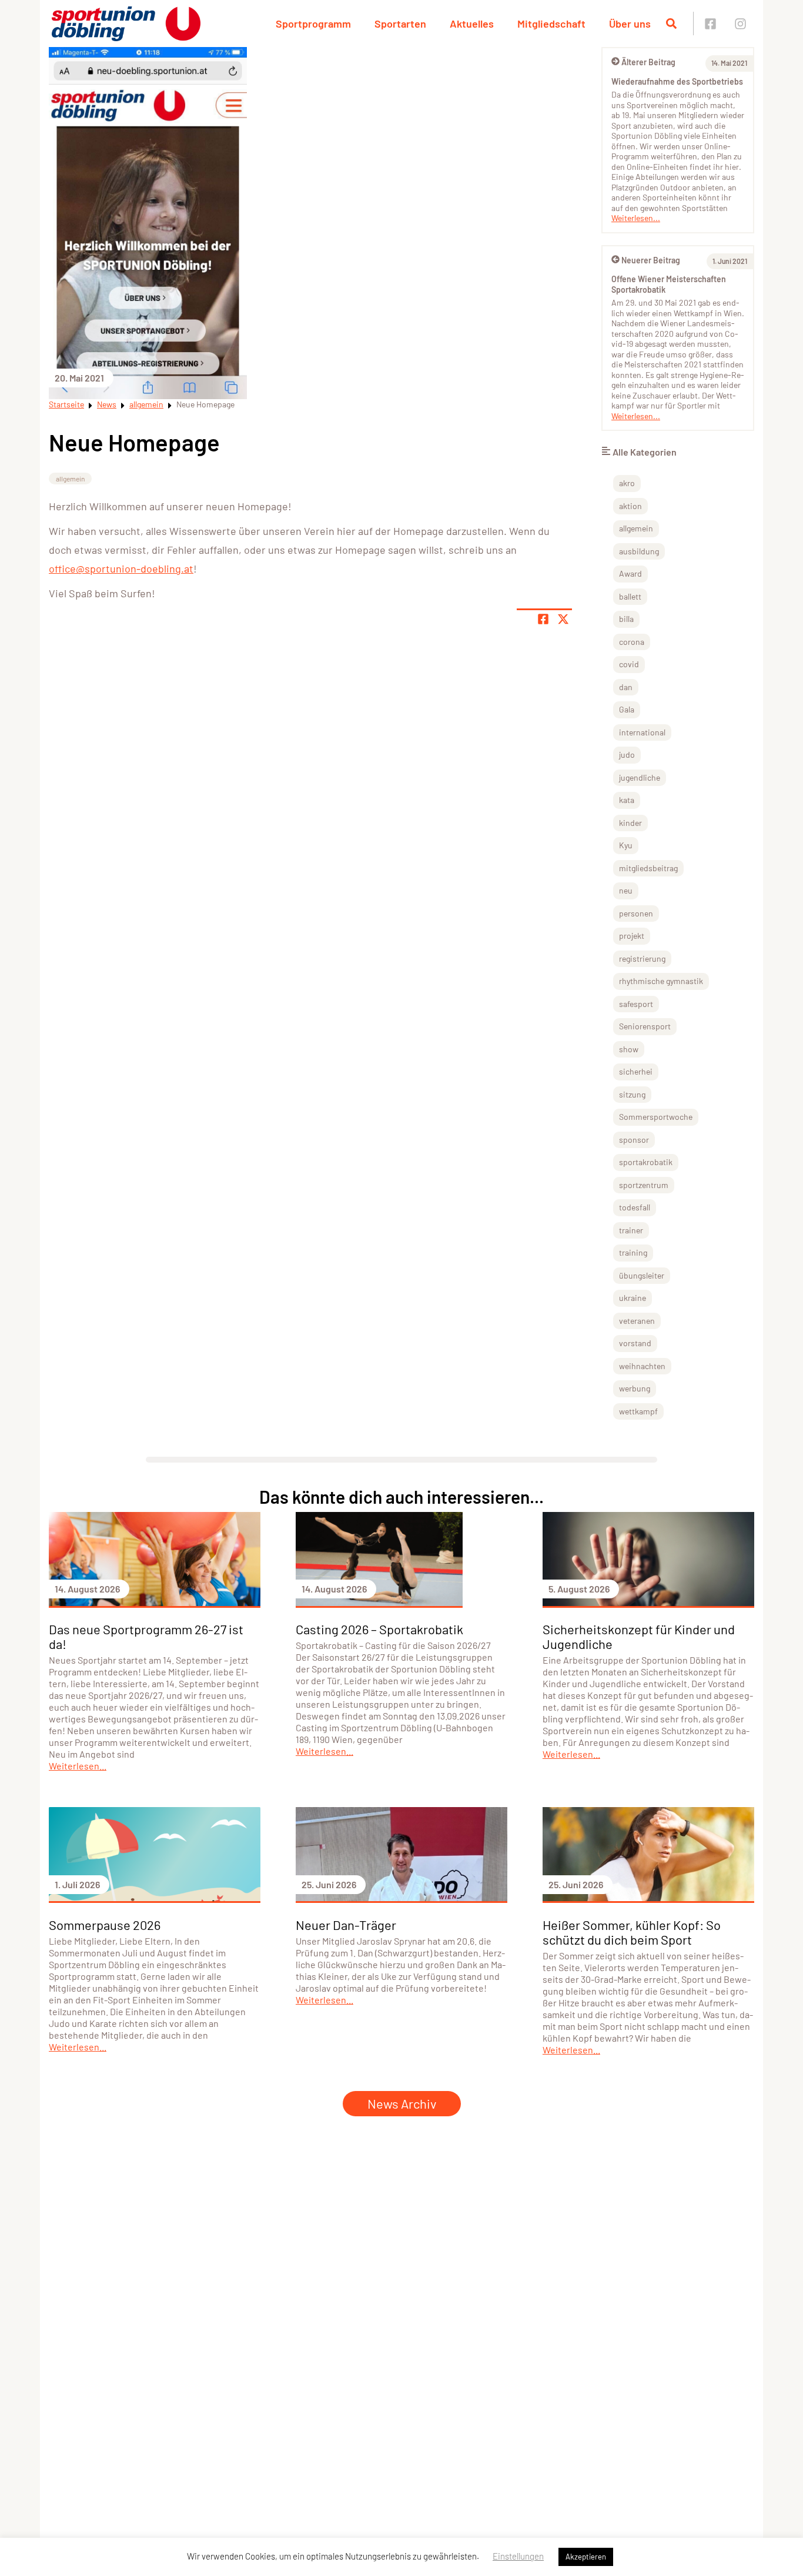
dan (626, 687)
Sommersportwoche (656, 1117)
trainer (631, 1230)
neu (626, 890)
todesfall (635, 1207)
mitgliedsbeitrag (648, 868)
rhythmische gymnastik (661, 981)
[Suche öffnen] (671, 24)
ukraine (633, 1298)
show (629, 1049)
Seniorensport (645, 1026)
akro (627, 483)
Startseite (66, 404)
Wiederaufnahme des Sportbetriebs (677, 81)
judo (627, 755)
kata (627, 800)
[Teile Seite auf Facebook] (543, 619)
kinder (630, 823)
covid (629, 664)
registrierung (642, 959)
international (642, 732)
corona (632, 642)
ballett (630, 596)
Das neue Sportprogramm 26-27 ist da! (146, 1636)
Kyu (626, 845)
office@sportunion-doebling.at (121, 568)
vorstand (635, 1343)
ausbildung (639, 551)
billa (626, 619)
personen (636, 913)
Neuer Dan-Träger (346, 1925)
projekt (632, 936)
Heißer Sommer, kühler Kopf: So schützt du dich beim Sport (632, 1932)
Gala (627, 709)
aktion (630, 506)
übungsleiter (642, 1275)
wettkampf (638, 1411)
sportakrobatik (646, 1162)
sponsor (634, 1140)
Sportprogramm (313, 24)
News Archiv (402, 2103)
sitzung (632, 1094)
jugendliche (640, 777)
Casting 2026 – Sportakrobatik (379, 1629)
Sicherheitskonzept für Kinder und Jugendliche (639, 1636)
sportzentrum (644, 1185)
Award (630, 573)
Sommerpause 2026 (105, 1925)
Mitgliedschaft (551, 24)
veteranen (637, 1321)
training (633, 1252)
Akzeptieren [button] (586, 2557)
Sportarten (400, 24)
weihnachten (642, 1366)
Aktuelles (472, 24)
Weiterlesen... (636, 218)
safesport (636, 1004)
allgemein (146, 404)
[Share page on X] (563, 619)
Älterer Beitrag (648, 62)
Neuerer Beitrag (651, 260)
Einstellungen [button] (518, 2556)
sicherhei (636, 1071)
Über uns (630, 24)
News (107, 404)
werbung (635, 1388)
